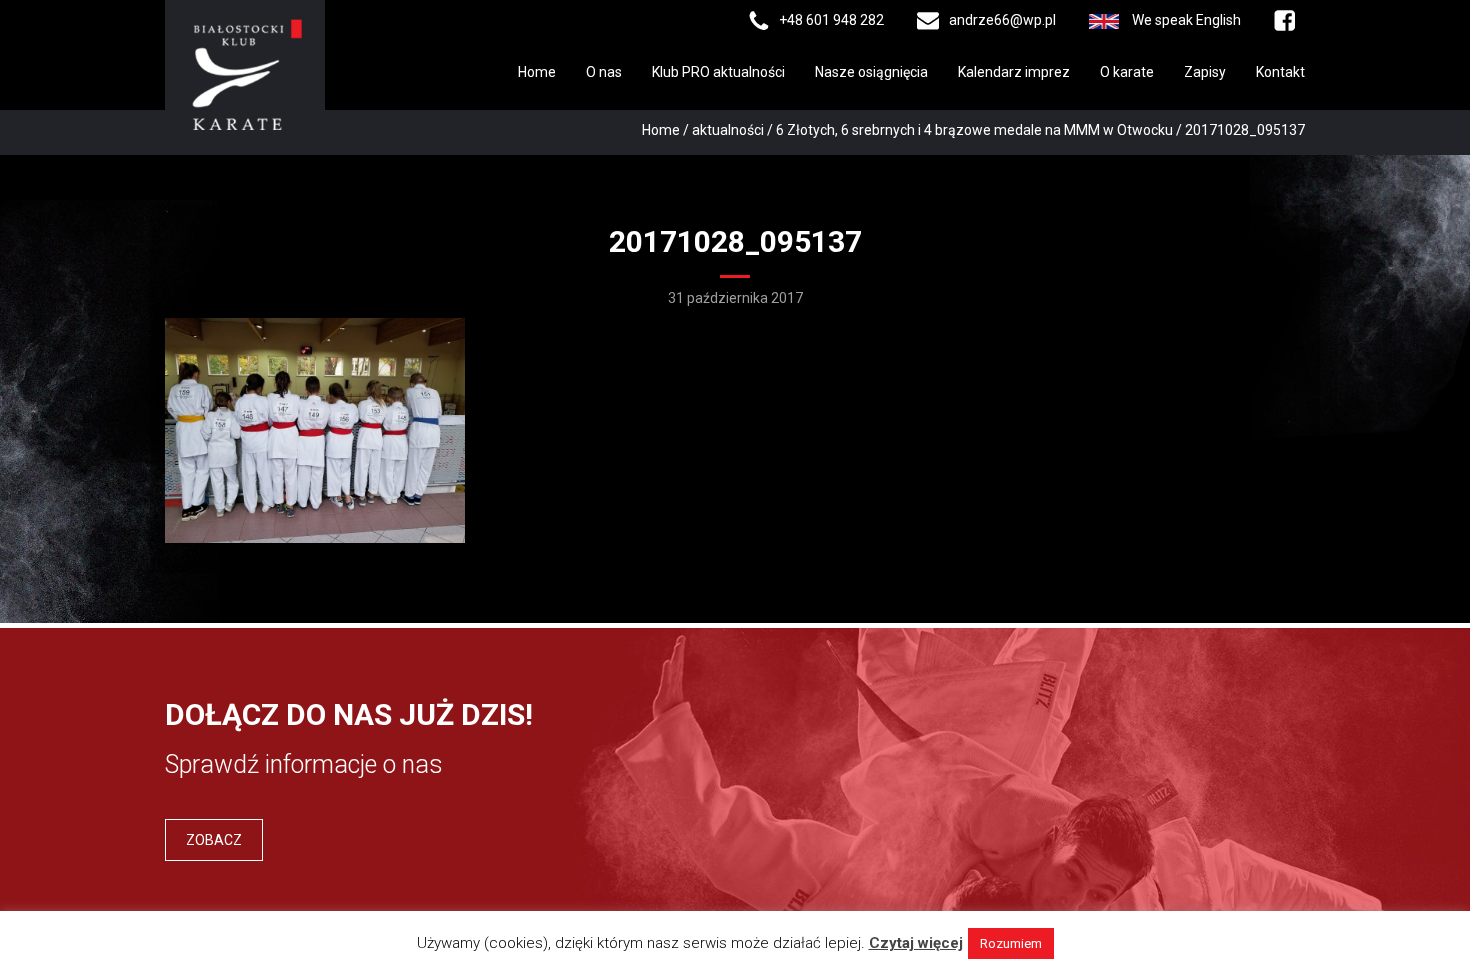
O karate (1127, 72)
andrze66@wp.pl (1002, 20)
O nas (604, 72)
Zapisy (1205, 72)
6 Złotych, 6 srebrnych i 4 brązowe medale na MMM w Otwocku (974, 130)
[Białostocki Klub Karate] (245, 73)
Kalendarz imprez (1014, 72)
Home (537, 72)
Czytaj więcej (916, 943)
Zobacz (214, 840)
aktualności (728, 130)
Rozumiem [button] (1011, 943)
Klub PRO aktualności (718, 72)
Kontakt (1280, 72)
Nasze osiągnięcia (871, 72)
